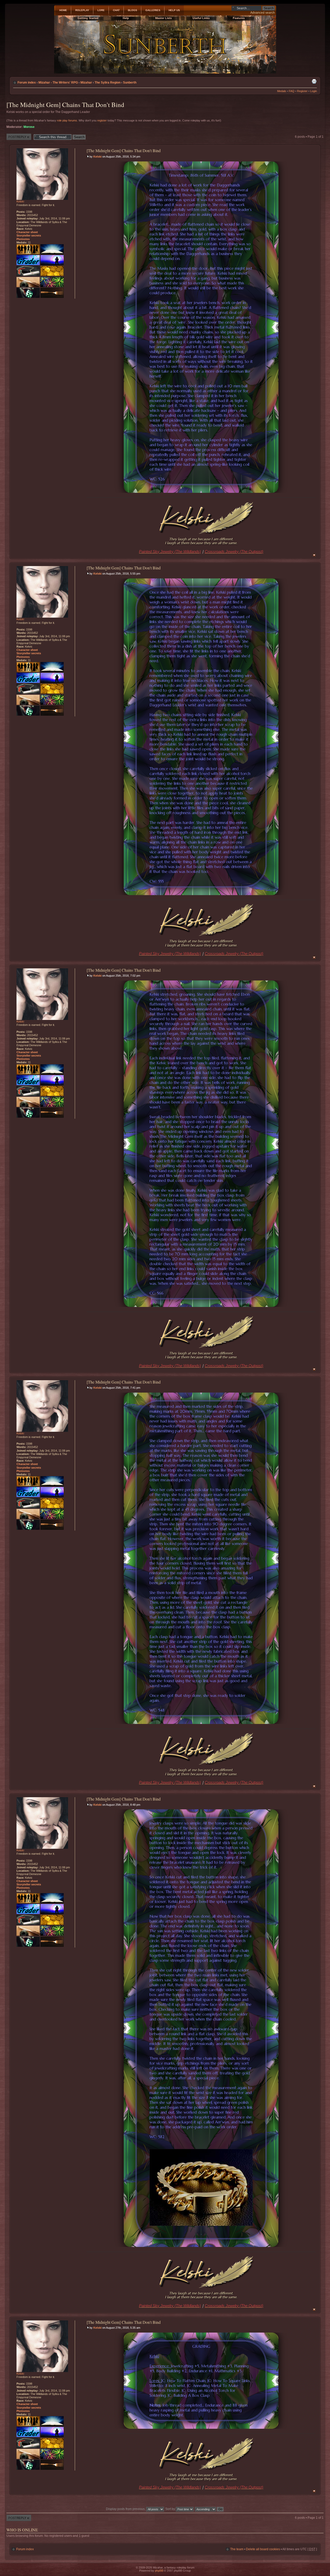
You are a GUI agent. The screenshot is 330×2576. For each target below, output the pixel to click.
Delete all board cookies (263, 2549)
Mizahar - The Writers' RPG (58, 83)
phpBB (159, 2571)
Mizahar (86, 83)
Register (302, 91)
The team (237, 2549)
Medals (282, 91)
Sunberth (130, 83)
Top (314, 555)
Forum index (27, 83)
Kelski (97, 157)
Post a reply (15, 135)
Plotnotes (23, 239)
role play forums (67, 120)
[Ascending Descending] (209, 2509)
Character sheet (27, 232)
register (102, 120)
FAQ (292, 91)
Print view (314, 81)
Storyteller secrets (29, 235)
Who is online (22, 2530)
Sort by (171, 2509)
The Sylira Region (108, 83)
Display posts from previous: (126, 2509)
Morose (29, 127)
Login (313, 91)
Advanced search (263, 13)
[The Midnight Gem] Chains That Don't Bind (65, 105)
